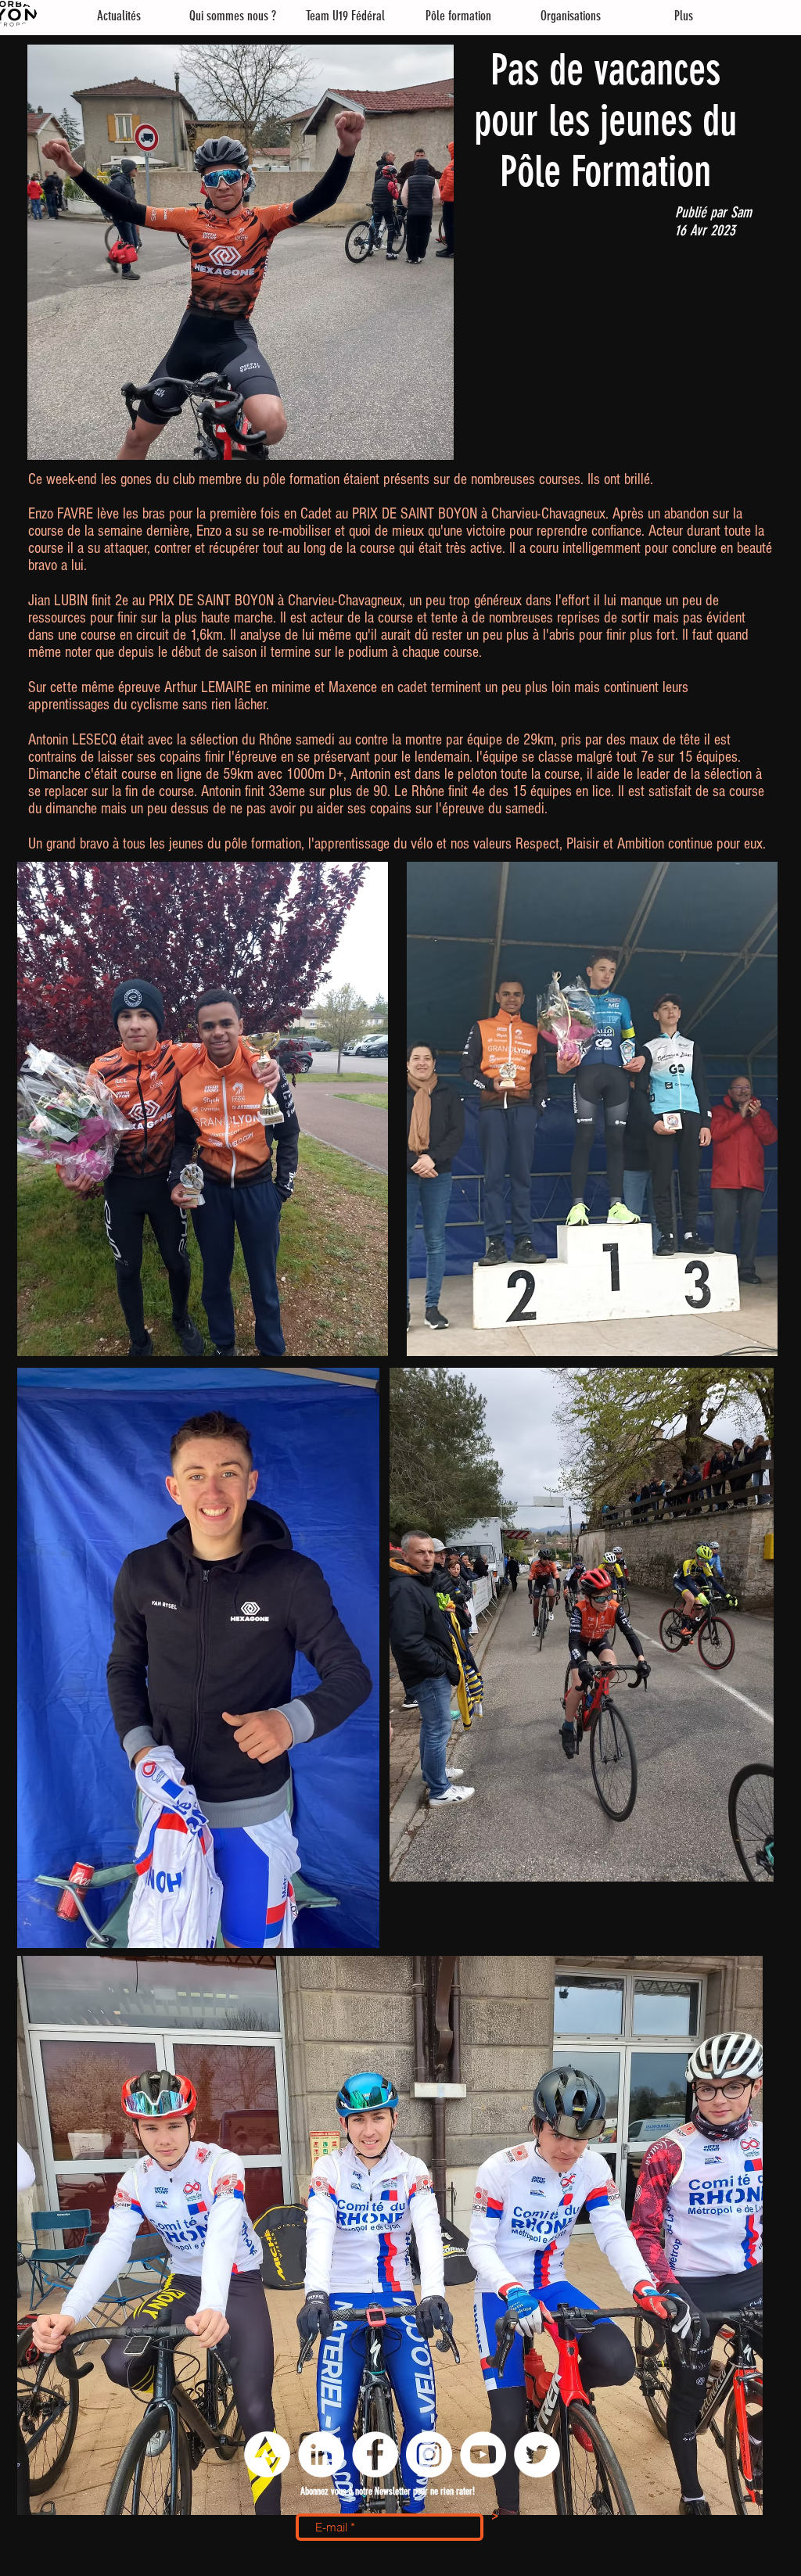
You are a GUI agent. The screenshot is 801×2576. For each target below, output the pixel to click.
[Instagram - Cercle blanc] (429, 2454)
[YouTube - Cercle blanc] (483, 2454)
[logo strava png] (267, 2454)
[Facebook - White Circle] (375, 2454)
